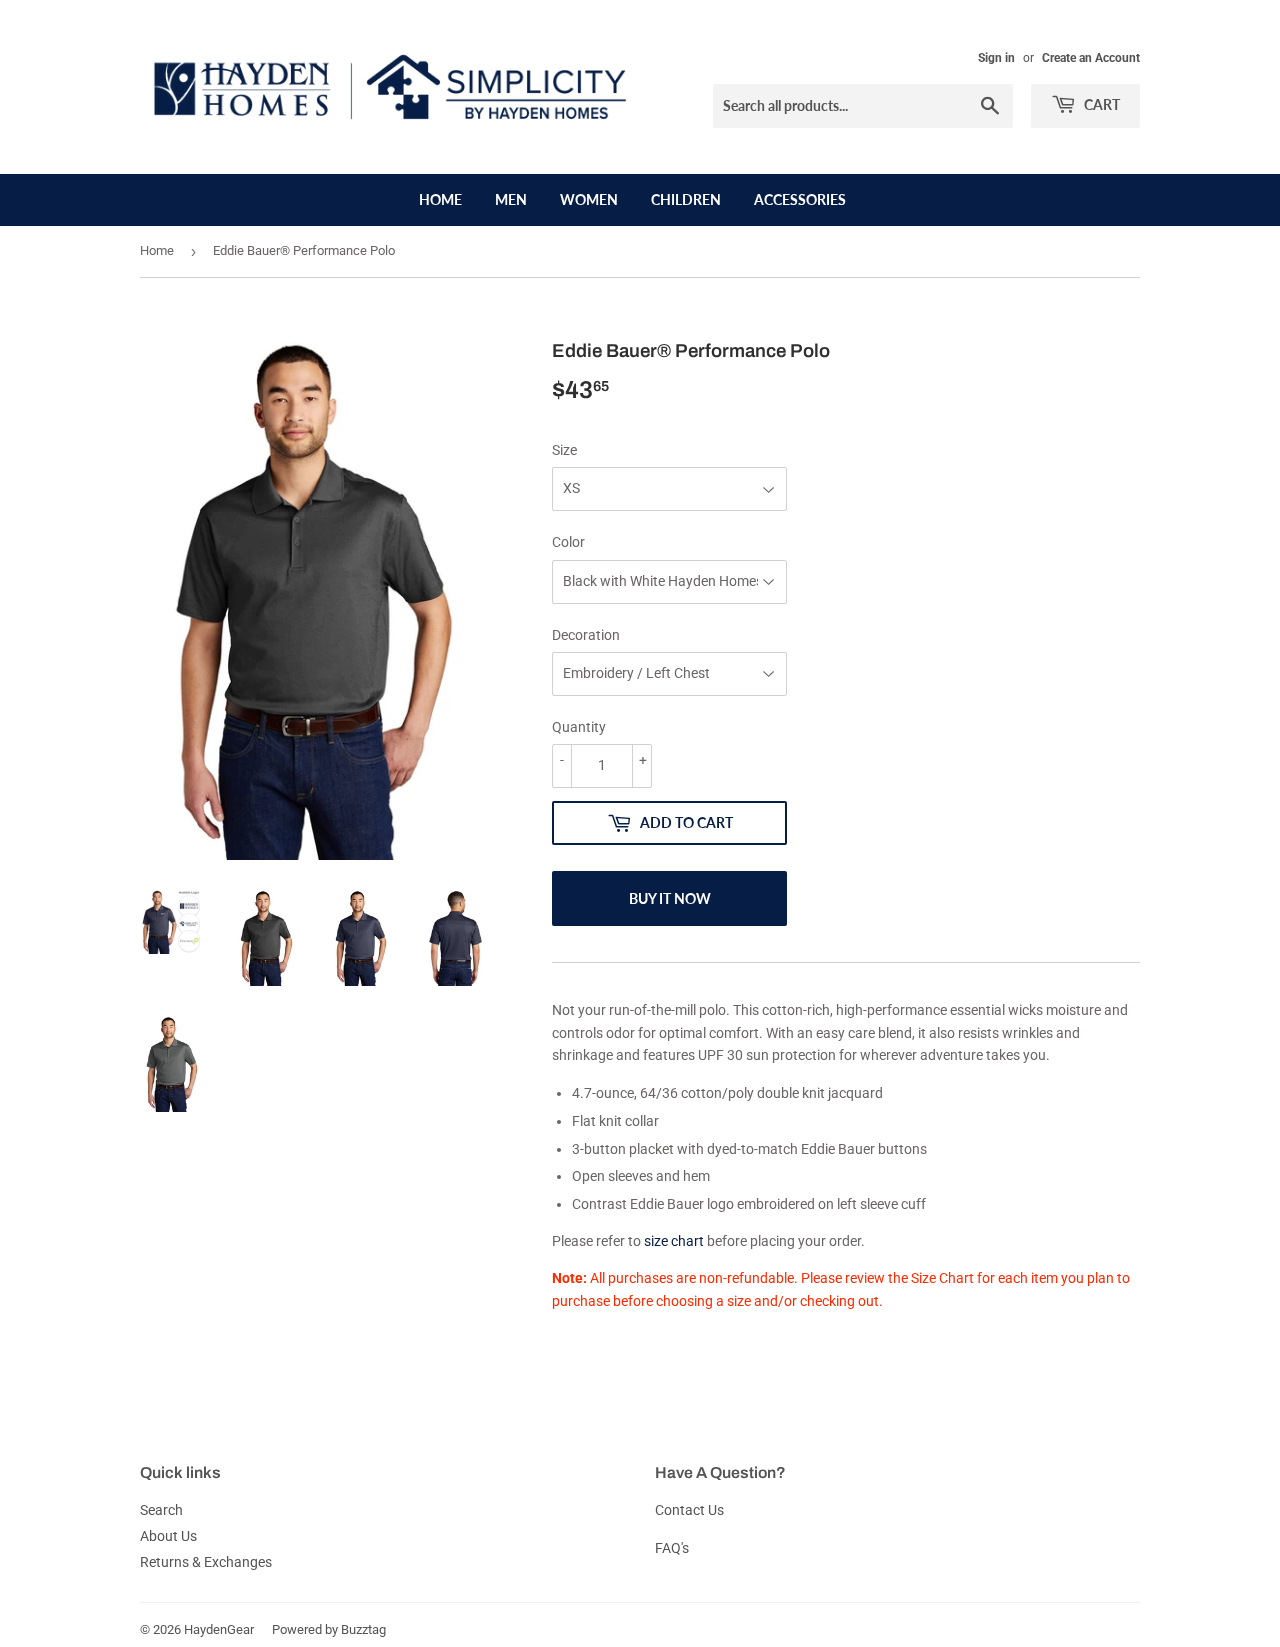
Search (161, 1510)
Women (589, 199)
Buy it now (670, 898)
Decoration (586, 635)
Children (686, 199)
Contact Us (689, 1510)
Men (511, 199)
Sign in (996, 58)
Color (568, 542)
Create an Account (1091, 58)
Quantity (579, 727)
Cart (1100, 104)
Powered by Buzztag (329, 1629)
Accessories (800, 199)
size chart (674, 1241)
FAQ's (672, 1548)
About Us (168, 1536)
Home (440, 199)
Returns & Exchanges (206, 1562)
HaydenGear (219, 1629)
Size (564, 450)
